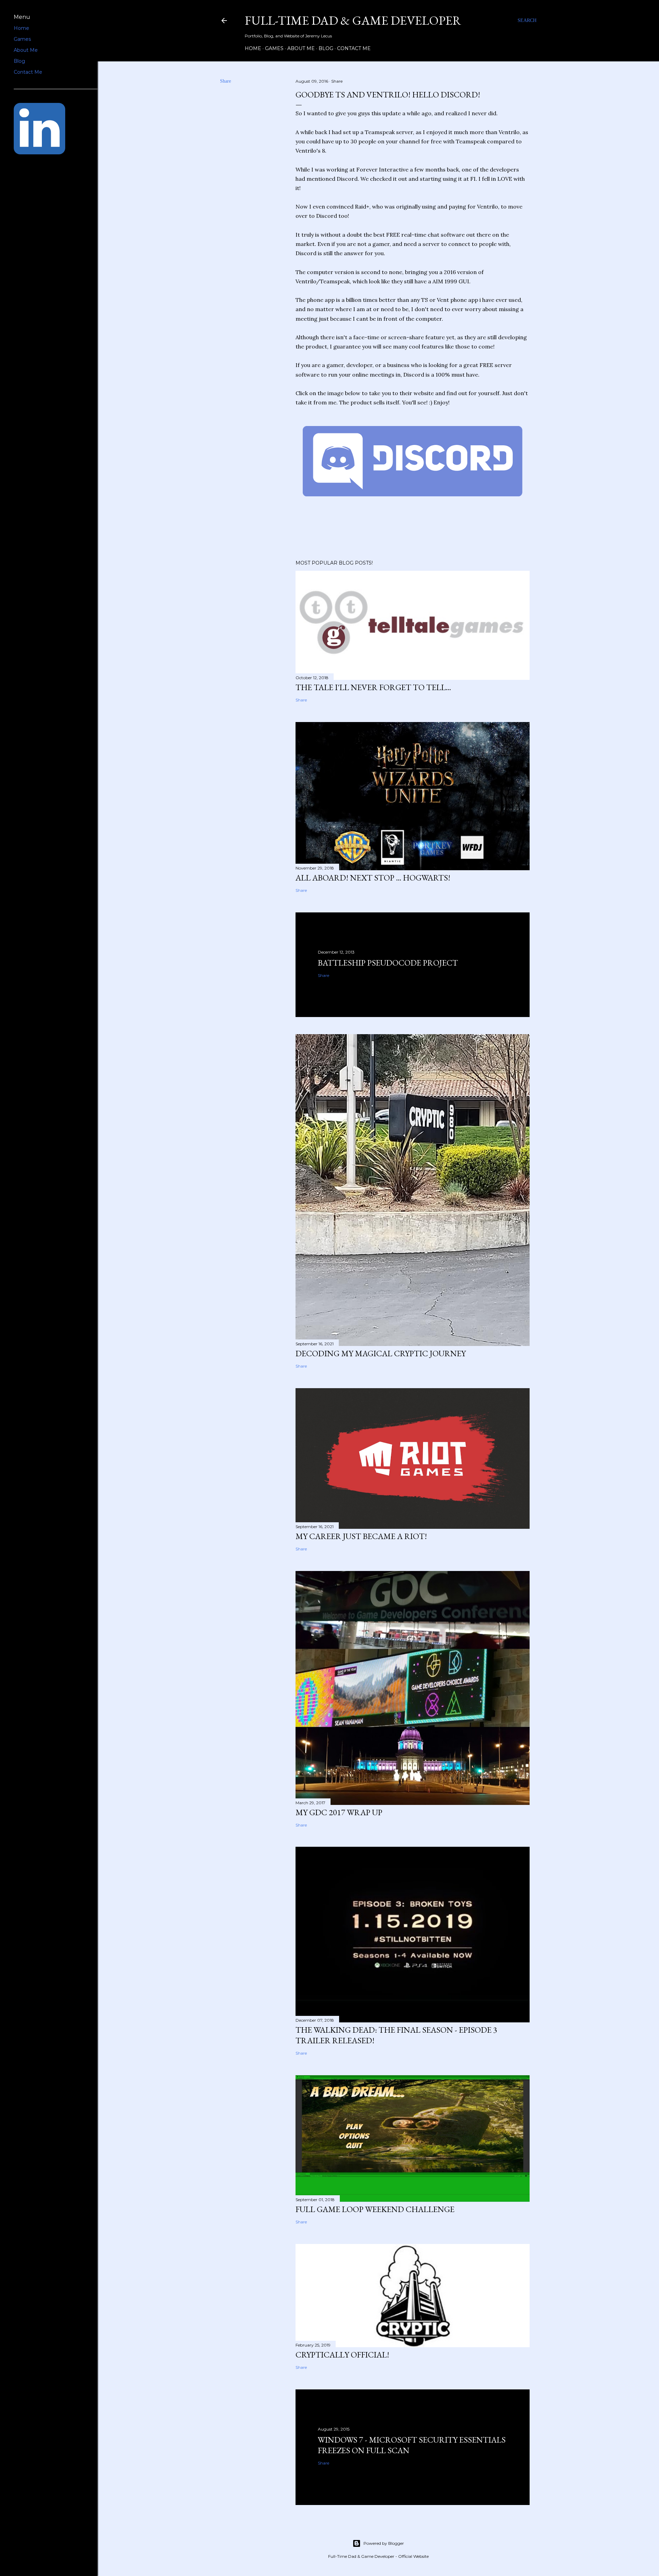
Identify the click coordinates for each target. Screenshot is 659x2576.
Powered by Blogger (384, 2543)
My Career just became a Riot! (361, 1536)
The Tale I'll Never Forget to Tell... (373, 687)
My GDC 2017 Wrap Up (339, 1812)
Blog (326, 48)
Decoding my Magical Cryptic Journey (381, 1353)
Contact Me (354, 48)
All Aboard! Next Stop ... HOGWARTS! (373, 878)
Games (274, 48)
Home (253, 48)
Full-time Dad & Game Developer (353, 20)
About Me (301, 48)
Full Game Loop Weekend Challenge (375, 2209)
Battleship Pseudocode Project (388, 963)
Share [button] (226, 81)
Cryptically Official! (342, 2355)
